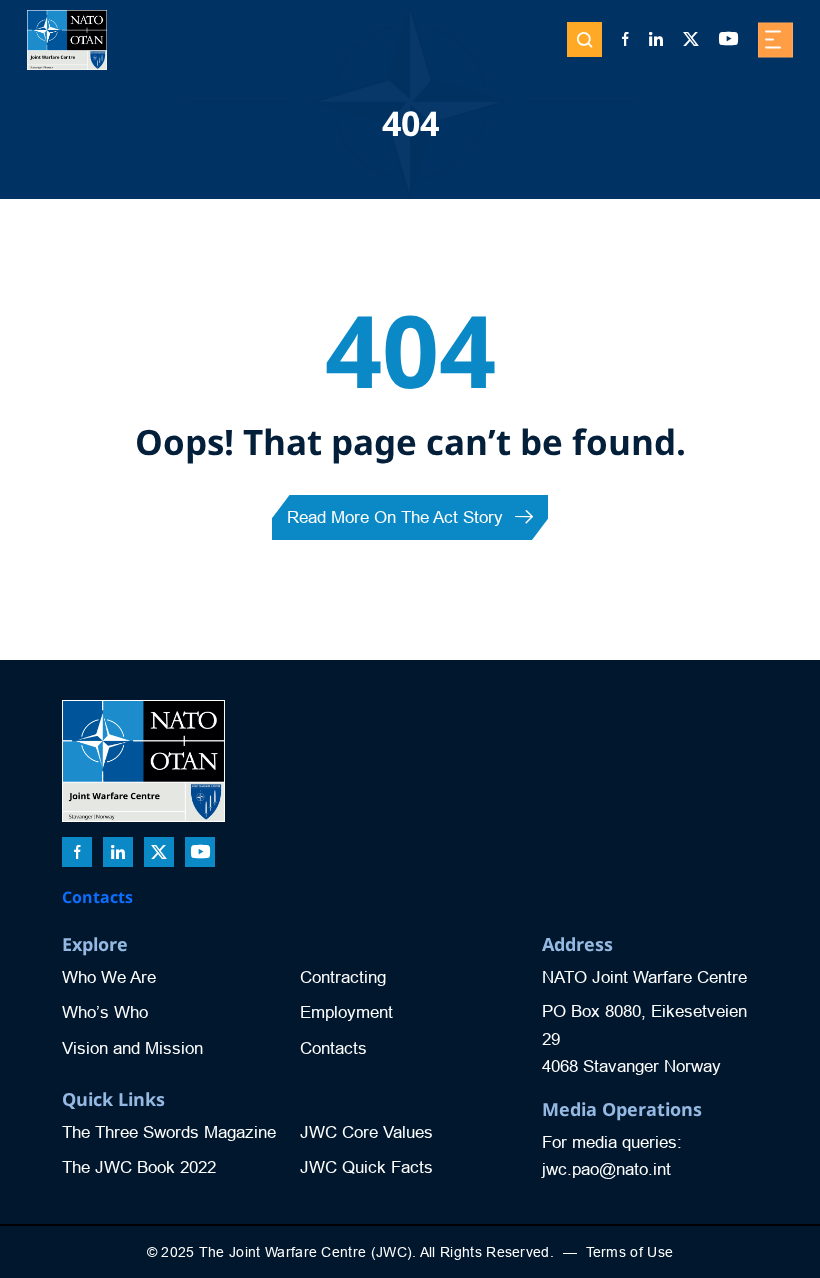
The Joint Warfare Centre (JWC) (305, 1252)
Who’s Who (105, 1012)
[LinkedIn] (656, 39)
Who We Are (109, 977)
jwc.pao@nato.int (606, 1169)
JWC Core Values (366, 1132)
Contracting (343, 977)
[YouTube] (728, 39)
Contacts (97, 897)
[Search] (584, 39)
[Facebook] (625, 39)
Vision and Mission (132, 1048)
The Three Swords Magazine (169, 1132)
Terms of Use (630, 1252)
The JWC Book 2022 (139, 1167)
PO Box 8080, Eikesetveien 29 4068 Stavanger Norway (644, 1038)
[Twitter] (691, 39)
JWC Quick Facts (366, 1167)
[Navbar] (775, 39)
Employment (346, 1012)
